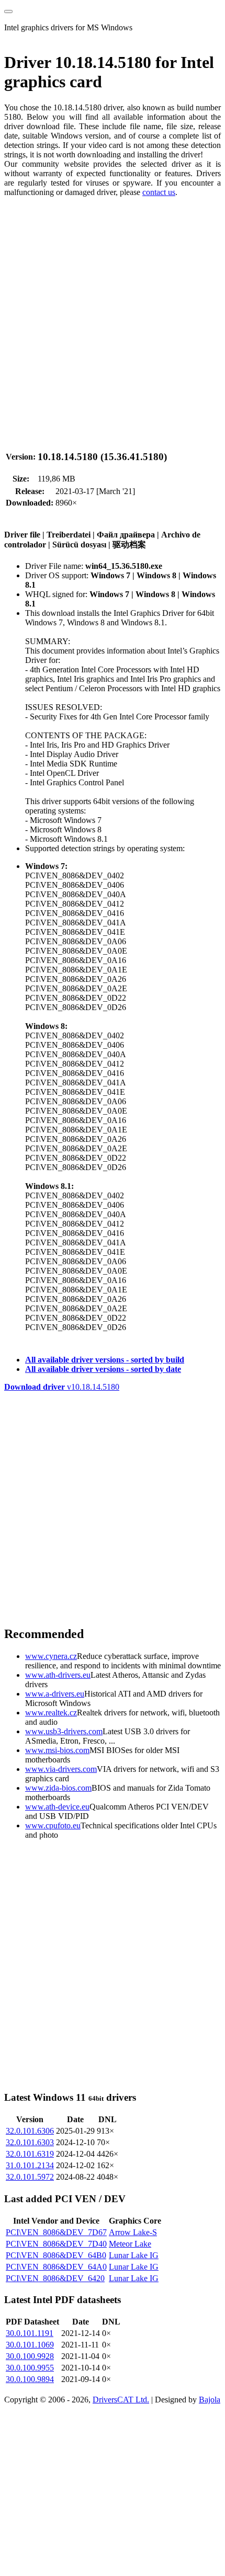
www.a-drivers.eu (55, 1694)
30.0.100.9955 (30, 2368)
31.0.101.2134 (30, 2165)
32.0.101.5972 (30, 2177)
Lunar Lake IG (134, 2255)
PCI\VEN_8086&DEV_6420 (55, 2278)
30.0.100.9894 (30, 2379)
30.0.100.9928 (30, 2356)
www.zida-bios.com (58, 1788)
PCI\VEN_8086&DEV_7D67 (56, 2232)
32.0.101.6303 (30, 2142)
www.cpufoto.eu (53, 1825)
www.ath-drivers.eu (58, 1675)
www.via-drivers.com (61, 1769)
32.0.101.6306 (30, 2131)
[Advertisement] (113, 318)
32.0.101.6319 (30, 2154)
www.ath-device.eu (57, 1807)
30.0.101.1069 (30, 2345)
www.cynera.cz (51, 1656)
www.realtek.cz (51, 1713)
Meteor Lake (130, 2244)
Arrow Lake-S (133, 2232)
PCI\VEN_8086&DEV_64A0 (56, 2267)
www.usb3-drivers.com (64, 1731)
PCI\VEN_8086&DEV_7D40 (56, 2244)
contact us (159, 192)
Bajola (210, 2400)
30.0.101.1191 (30, 2333)
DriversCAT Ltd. (121, 2400)
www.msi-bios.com (57, 1750)
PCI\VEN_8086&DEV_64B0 (56, 2255)
